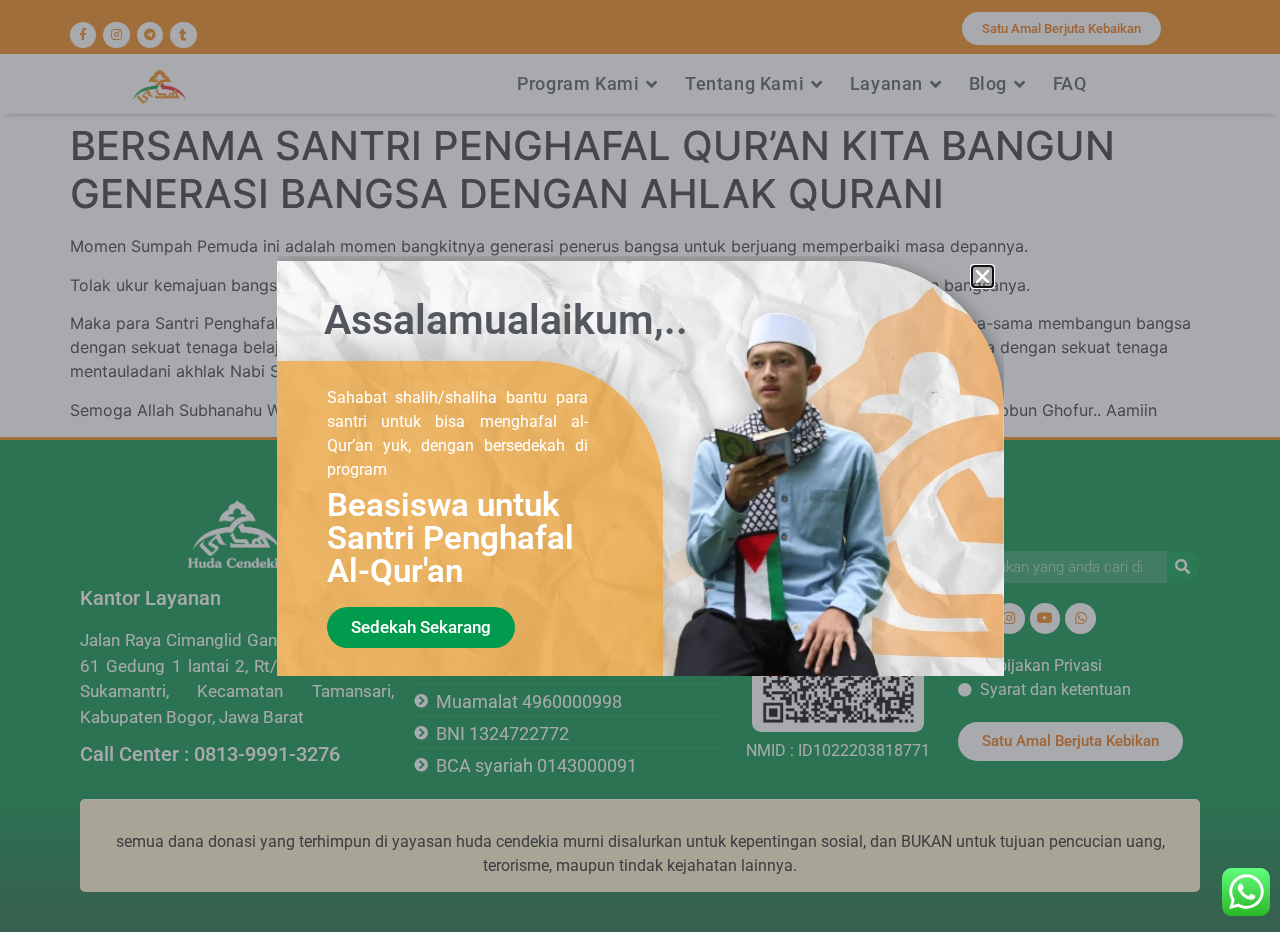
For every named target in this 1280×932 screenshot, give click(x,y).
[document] (640, 466)
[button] (982, 276)
